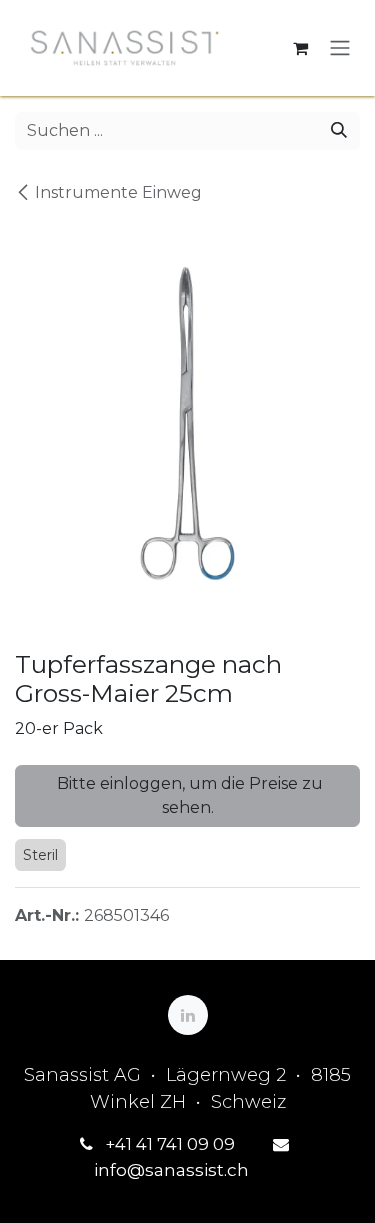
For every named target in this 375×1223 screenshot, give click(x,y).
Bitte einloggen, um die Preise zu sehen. (188, 795)
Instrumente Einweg (118, 192)
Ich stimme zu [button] (294, 1190)
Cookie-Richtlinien (142, 1129)
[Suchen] (339, 131)
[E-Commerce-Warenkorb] (300, 48)
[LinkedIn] (188, 1015)
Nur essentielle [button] (162, 1190)
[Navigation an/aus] (340, 48)
